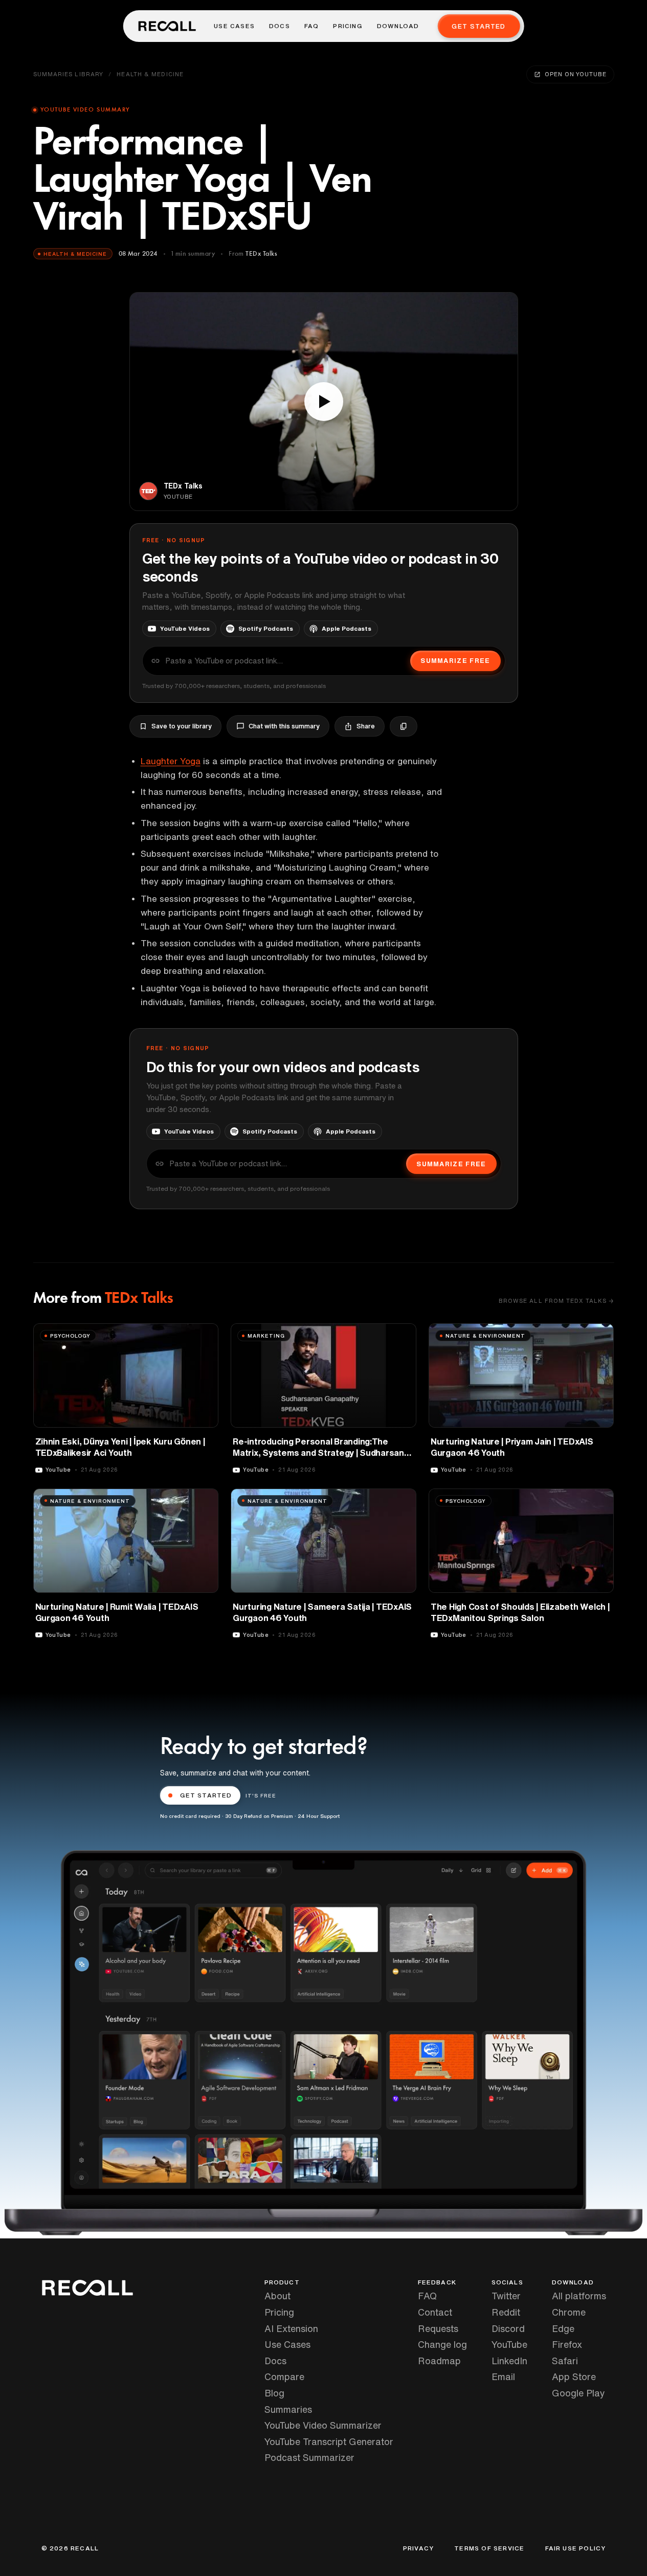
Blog (274, 2393)
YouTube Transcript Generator (329, 2441)
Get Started (478, 26)
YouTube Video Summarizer (323, 2425)
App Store (574, 2377)
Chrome (569, 2312)
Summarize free (455, 661)
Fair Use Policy (576, 2548)
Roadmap (439, 2361)
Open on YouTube (575, 74)
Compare (284, 2377)
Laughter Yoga (171, 761)
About (277, 2296)
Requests (438, 2328)
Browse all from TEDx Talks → (556, 1301)
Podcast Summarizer (309, 2457)
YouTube (509, 2344)
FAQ (312, 26)
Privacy (418, 2548)
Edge (563, 2328)
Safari (565, 2361)
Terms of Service (489, 2548)
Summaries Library (69, 74)
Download (398, 26)
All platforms (579, 2296)
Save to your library (182, 726)
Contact (435, 2312)
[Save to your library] (205, 1335)
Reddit (506, 2312)
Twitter (506, 2296)
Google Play (578, 2393)
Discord (508, 2328)
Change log (442, 2344)
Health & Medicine (150, 74)
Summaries (288, 2409)
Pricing (348, 26)
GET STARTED (206, 1795)
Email (503, 2377)
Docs (280, 26)
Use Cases (234, 26)
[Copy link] (404, 726)
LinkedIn (509, 2361)
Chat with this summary (284, 726)
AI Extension (291, 2328)
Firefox (567, 2344)
